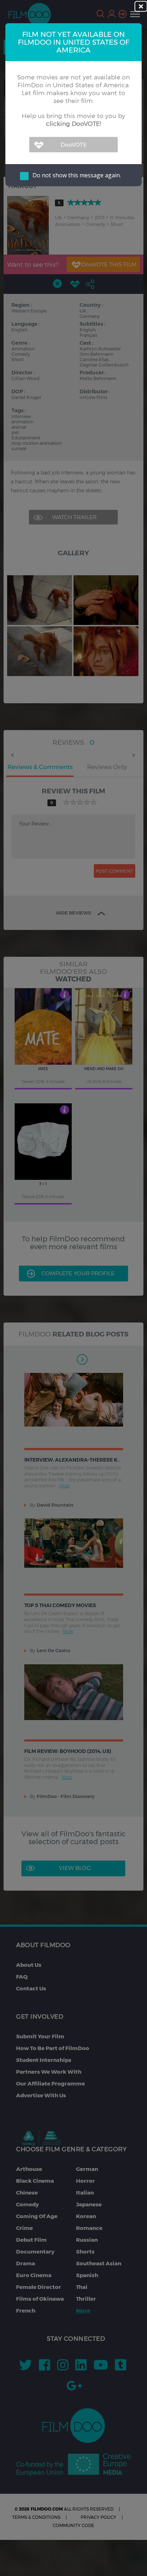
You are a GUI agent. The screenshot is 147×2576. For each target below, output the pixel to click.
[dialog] (73, 1288)
